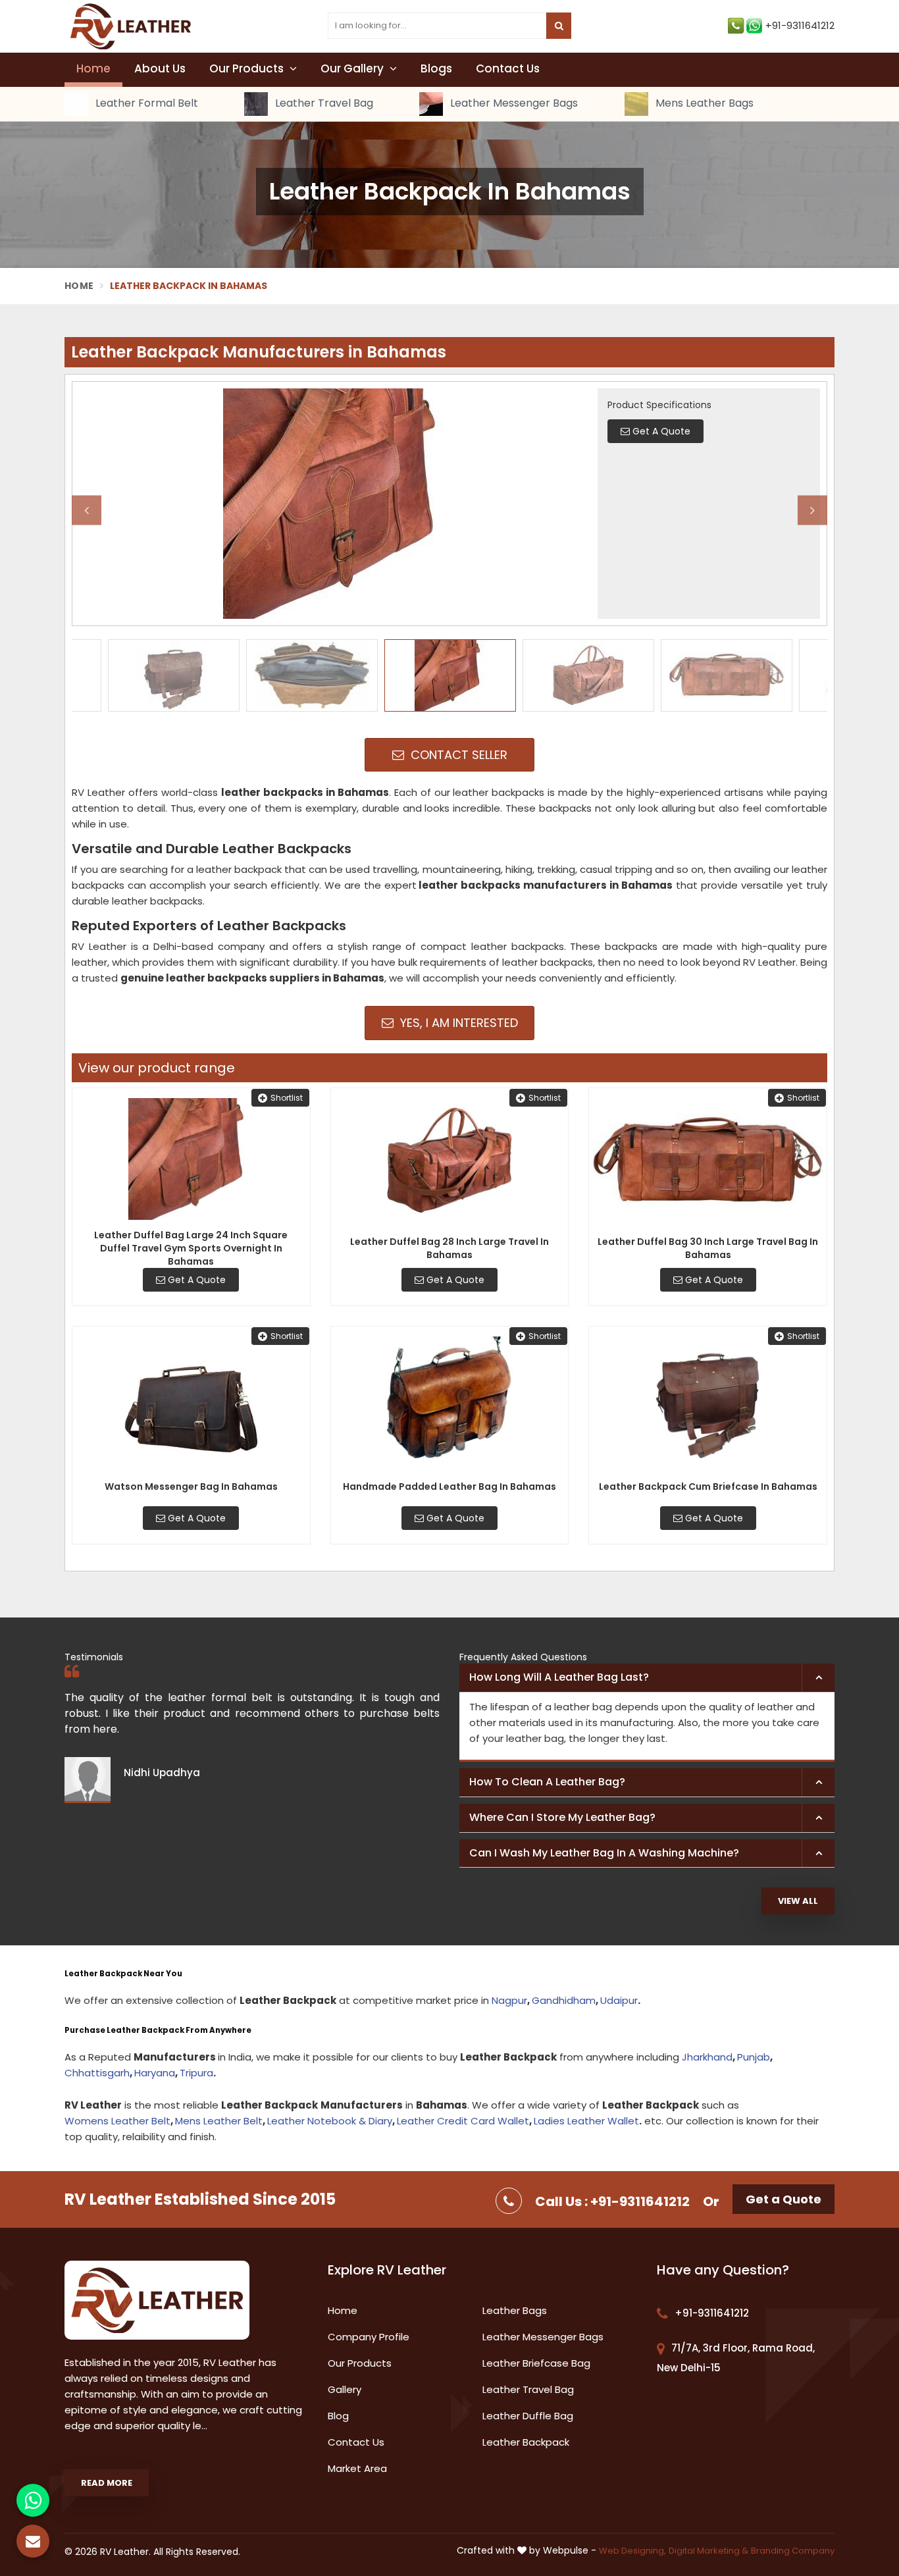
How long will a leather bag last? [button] (559, 1677)
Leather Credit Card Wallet (463, 2121)
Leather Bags (515, 2310)
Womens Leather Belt (117, 2121)
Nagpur (509, 2000)
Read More (107, 2483)
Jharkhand (707, 2057)
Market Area (357, 2468)
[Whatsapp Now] (33, 2500)
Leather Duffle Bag (528, 2416)
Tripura (196, 2073)
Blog (338, 2416)
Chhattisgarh (97, 2073)
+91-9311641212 (800, 25)
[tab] (647, 1678)
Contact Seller (457, 755)
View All (798, 1901)
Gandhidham (564, 2000)
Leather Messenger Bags (513, 104)
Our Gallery (353, 68)
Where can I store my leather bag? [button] (562, 1817)
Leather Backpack (526, 2442)
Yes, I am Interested (457, 1023)
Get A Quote (195, 1280)
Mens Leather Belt (219, 2121)
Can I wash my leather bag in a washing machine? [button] (604, 1853)
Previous (87, 510)
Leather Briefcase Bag (536, 2363)
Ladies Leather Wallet (586, 2121)
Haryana (155, 2073)
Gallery (345, 2389)
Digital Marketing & (708, 2551)
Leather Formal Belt (145, 104)
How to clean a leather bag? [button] (547, 1782)
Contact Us (508, 68)
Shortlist (287, 1098)
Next (812, 510)
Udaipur (619, 2000)
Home (93, 68)
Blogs (436, 68)
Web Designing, (632, 2551)
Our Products (248, 68)
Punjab (754, 2057)
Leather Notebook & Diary (330, 2121)
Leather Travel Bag (323, 104)
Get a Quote (783, 2199)
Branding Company (793, 2551)
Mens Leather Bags (703, 104)
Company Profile (369, 2337)
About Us (160, 68)
